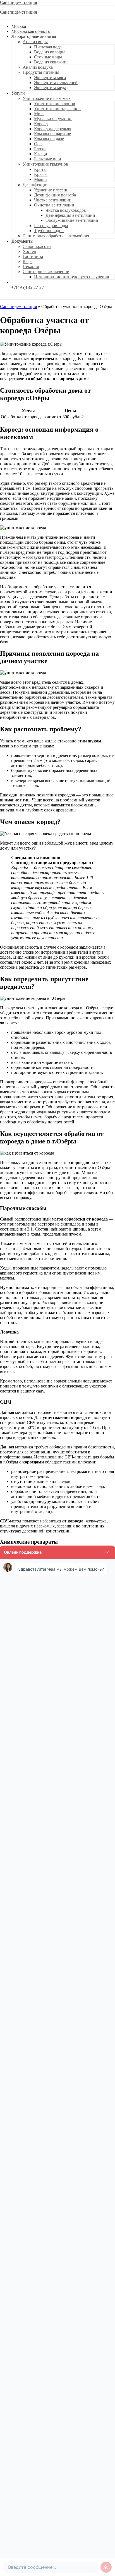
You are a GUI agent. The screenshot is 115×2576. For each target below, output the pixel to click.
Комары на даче (49, 139)
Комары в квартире (52, 134)
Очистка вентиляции (54, 205)
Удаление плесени (51, 190)
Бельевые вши (48, 159)
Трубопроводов (49, 231)
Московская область (31, 31)
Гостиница (33, 256)
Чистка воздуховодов (66, 210)
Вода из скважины (52, 62)
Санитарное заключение (46, 271)
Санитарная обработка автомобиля (56, 236)
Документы (22, 241)
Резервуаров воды (51, 226)
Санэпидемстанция (18, 2)
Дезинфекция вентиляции (70, 215)
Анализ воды (35, 42)
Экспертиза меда (50, 88)
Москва (19, 26)
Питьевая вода (48, 47)
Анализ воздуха (38, 67)
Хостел (29, 251)
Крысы (41, 174)
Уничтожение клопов (55, 104)
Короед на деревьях (53, 129)
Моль (39, 114)
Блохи (40, 149)
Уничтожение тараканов (57, 109)
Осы (38, 144)
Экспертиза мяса (50, 77)
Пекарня (31, 266)
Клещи (41, 154)
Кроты (40, 169)
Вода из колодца (50, 52)
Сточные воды (48, 57)
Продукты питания (41, 72)
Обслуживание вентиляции (72, 220)
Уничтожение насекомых (47, 98)
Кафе (27, 261)
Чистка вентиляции (53, 200)
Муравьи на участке (53, 119)
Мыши (40, 179)
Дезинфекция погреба (55, 195)
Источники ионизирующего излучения (71, 277)
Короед (41, 124)
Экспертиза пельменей (56, 83)
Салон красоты (37, 246)
